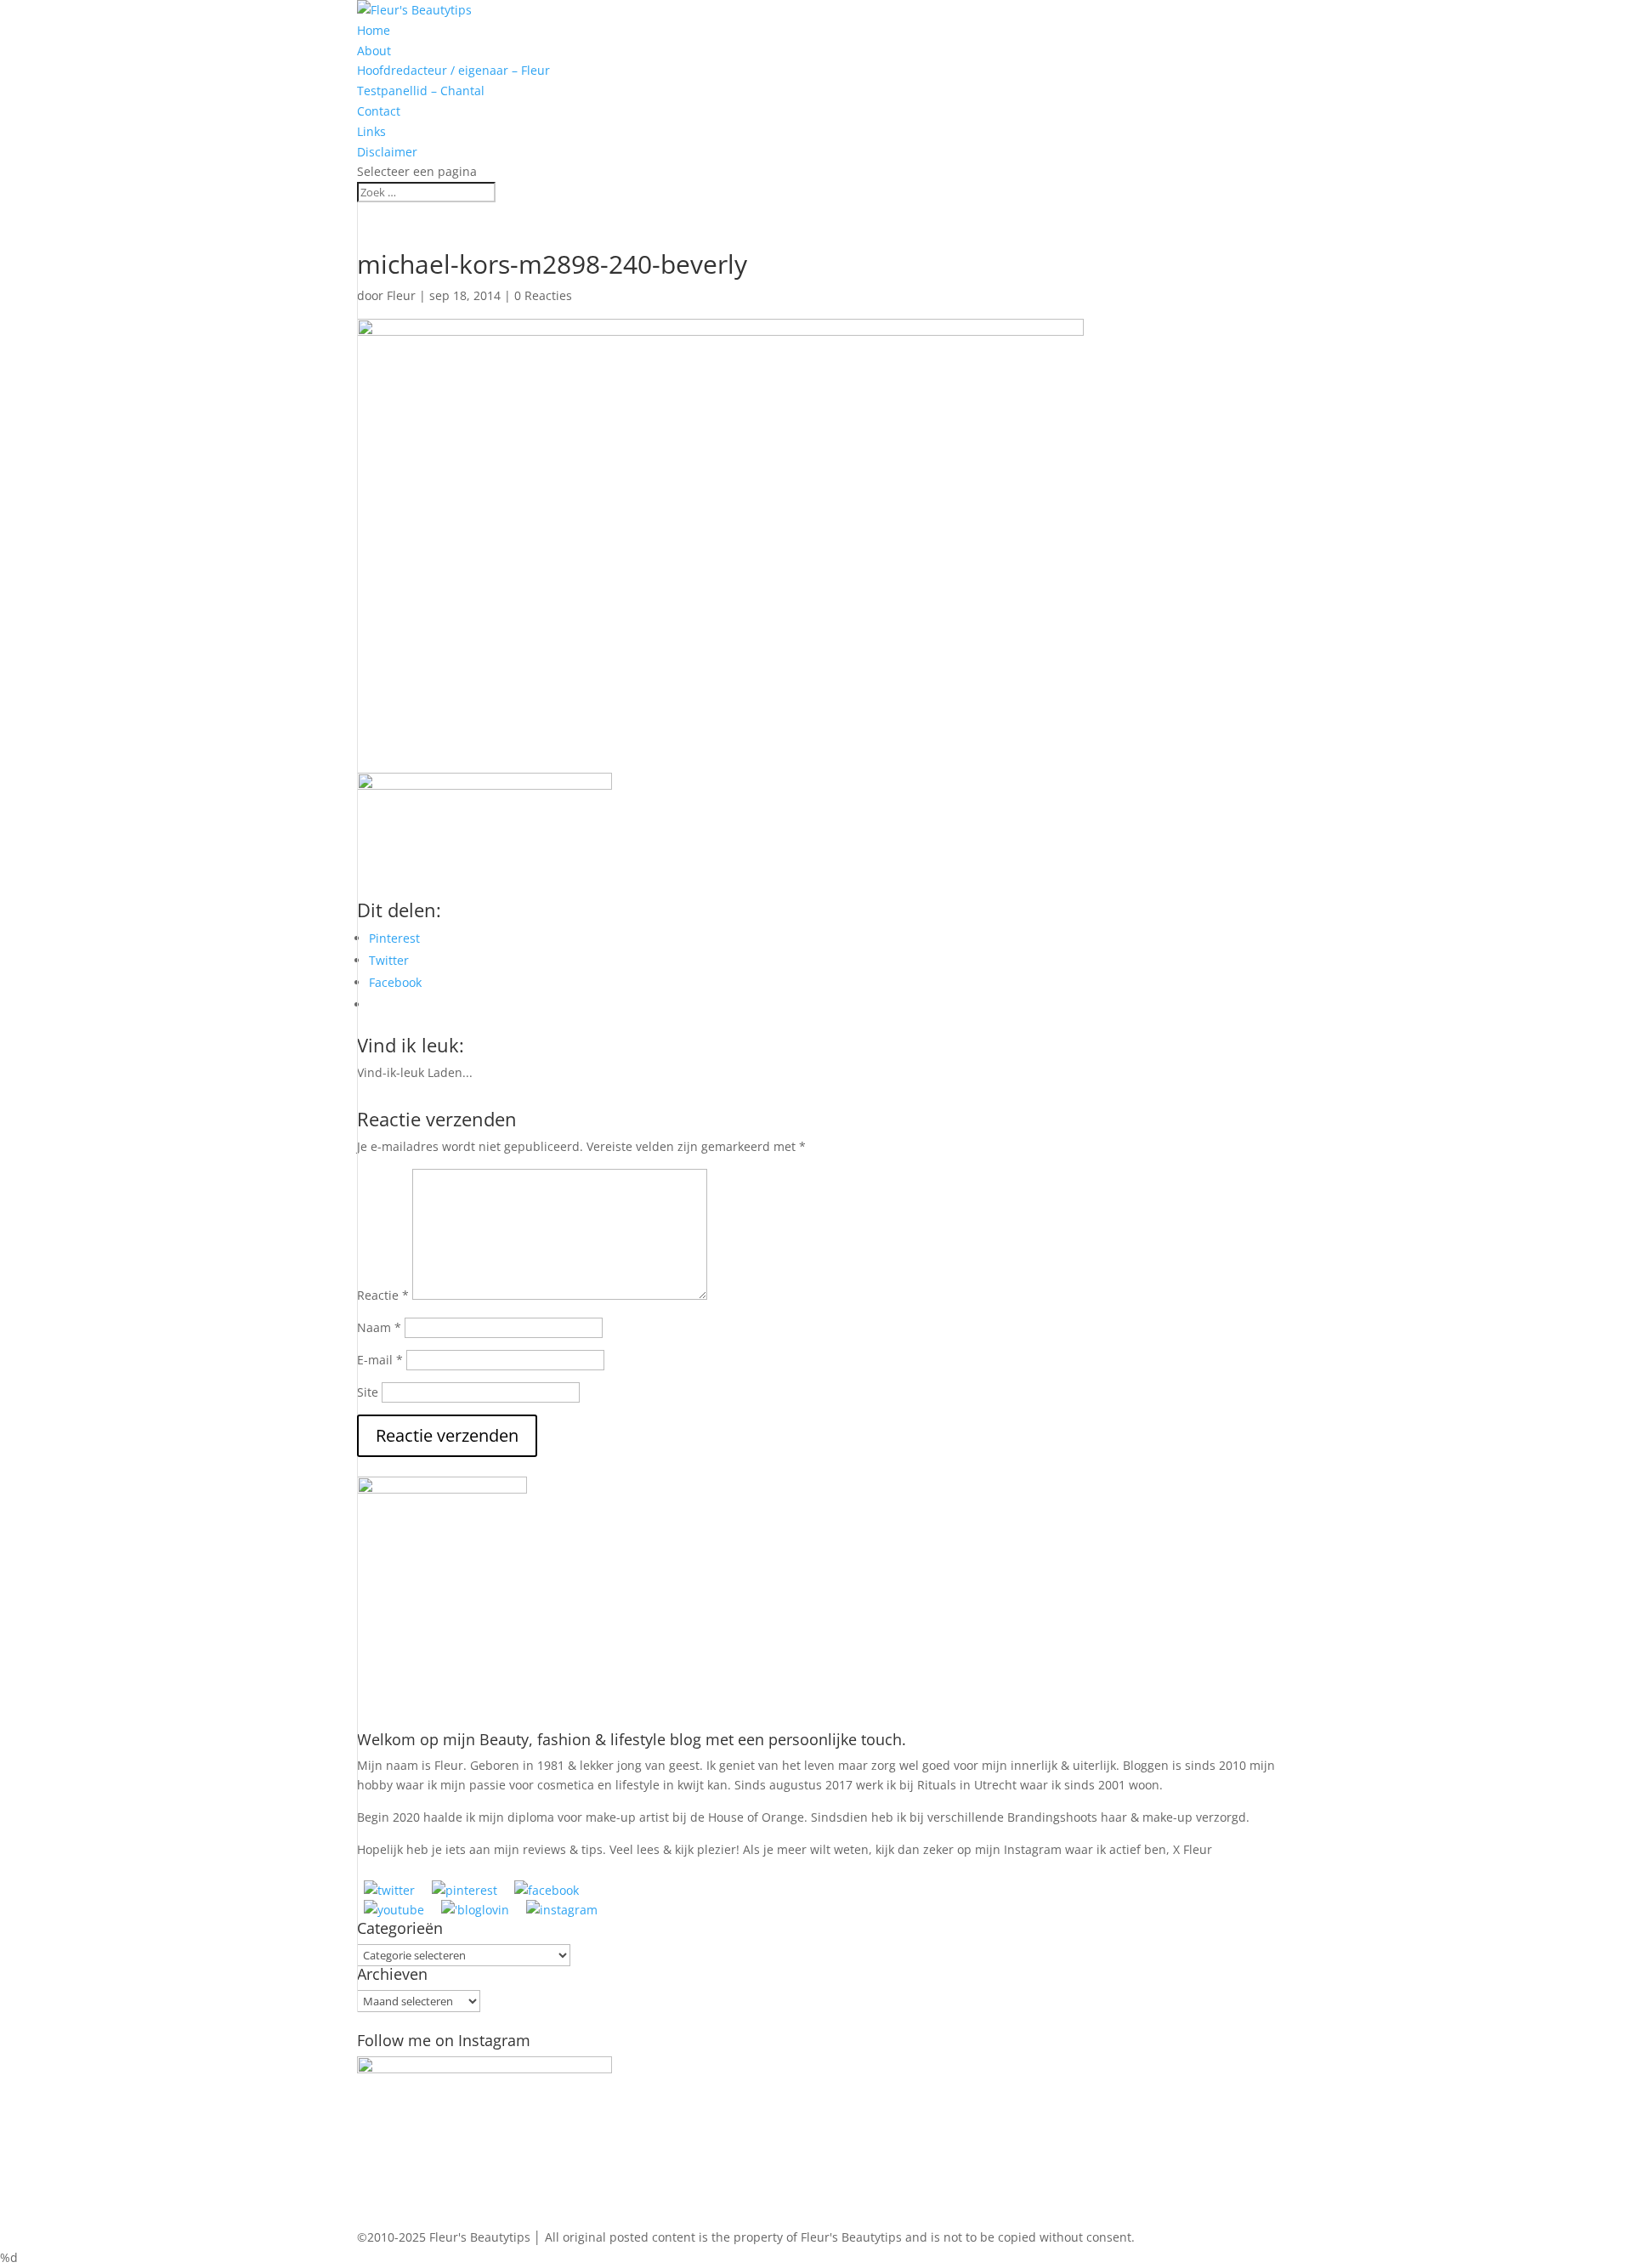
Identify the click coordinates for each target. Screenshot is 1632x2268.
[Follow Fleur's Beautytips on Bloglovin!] (475, 1910)
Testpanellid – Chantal (421, 91)
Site (368, 1392)
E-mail (380, 1360)
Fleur (401, 295)
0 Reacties (543, 295)
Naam (379, 1327)
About (374, 51)
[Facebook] (547, 1890)
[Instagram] (562, 1910)
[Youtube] (394, 1910)
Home (374, 30)
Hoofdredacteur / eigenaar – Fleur (453, 70)
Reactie (383, 1295)
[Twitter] (389, 1890)
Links (371, 131)
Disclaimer (387, 152)
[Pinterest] (465, 1890)
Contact (379, 111)
